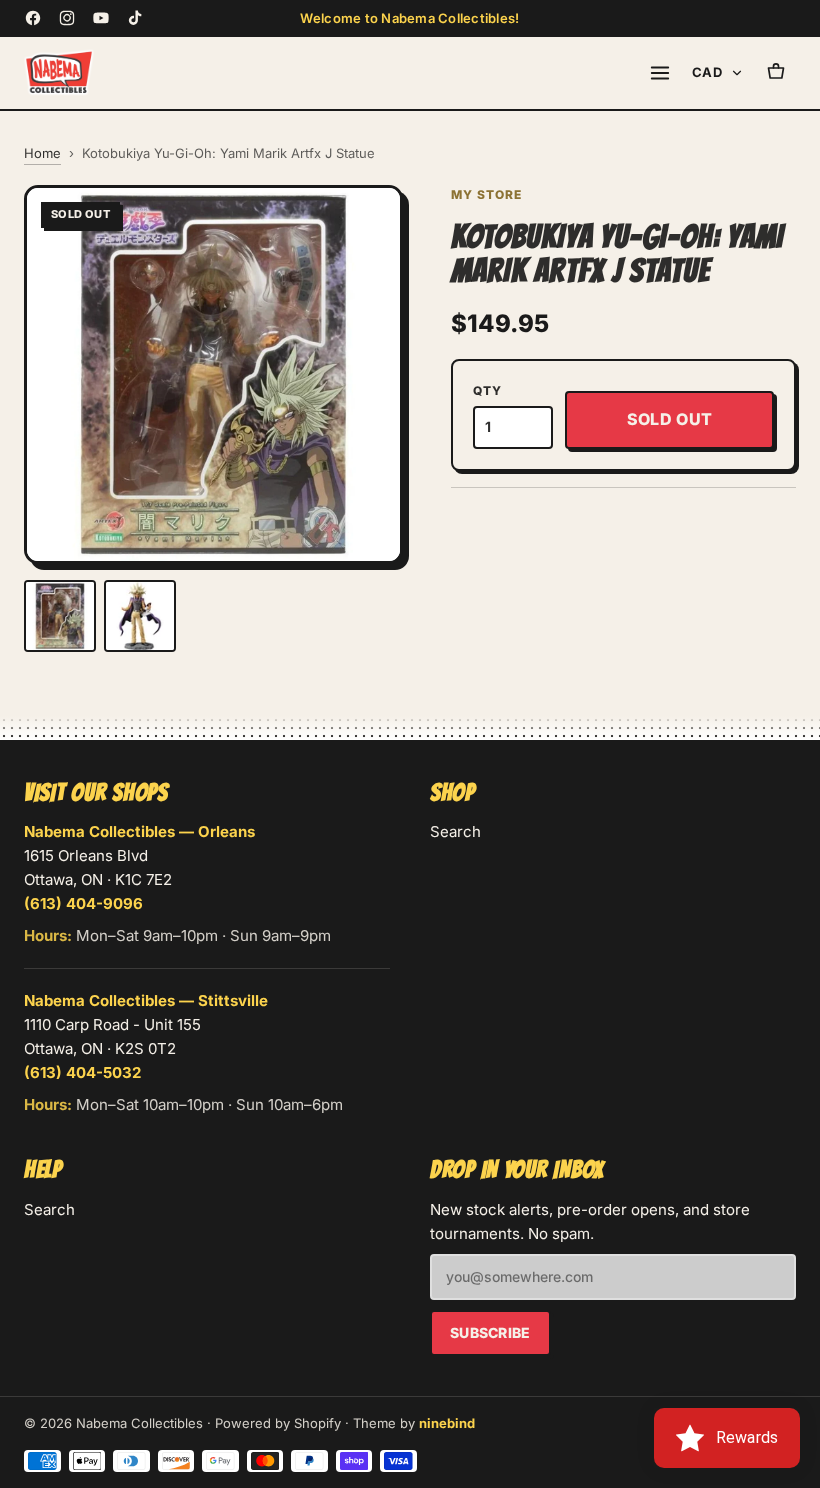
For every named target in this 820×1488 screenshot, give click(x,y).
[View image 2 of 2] (140, 616)
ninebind (447, 1423)
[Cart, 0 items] (776, 73)
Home (42, 153)
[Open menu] (660, 73)
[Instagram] (67, 18)
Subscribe (490, 1332)
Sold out (670, 419)
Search (455, 831)
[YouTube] (101, 18)
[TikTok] (135, 18)
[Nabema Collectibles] (59, 73)
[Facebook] (33, 18)
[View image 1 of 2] (60, 616)
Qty (487, 390)
